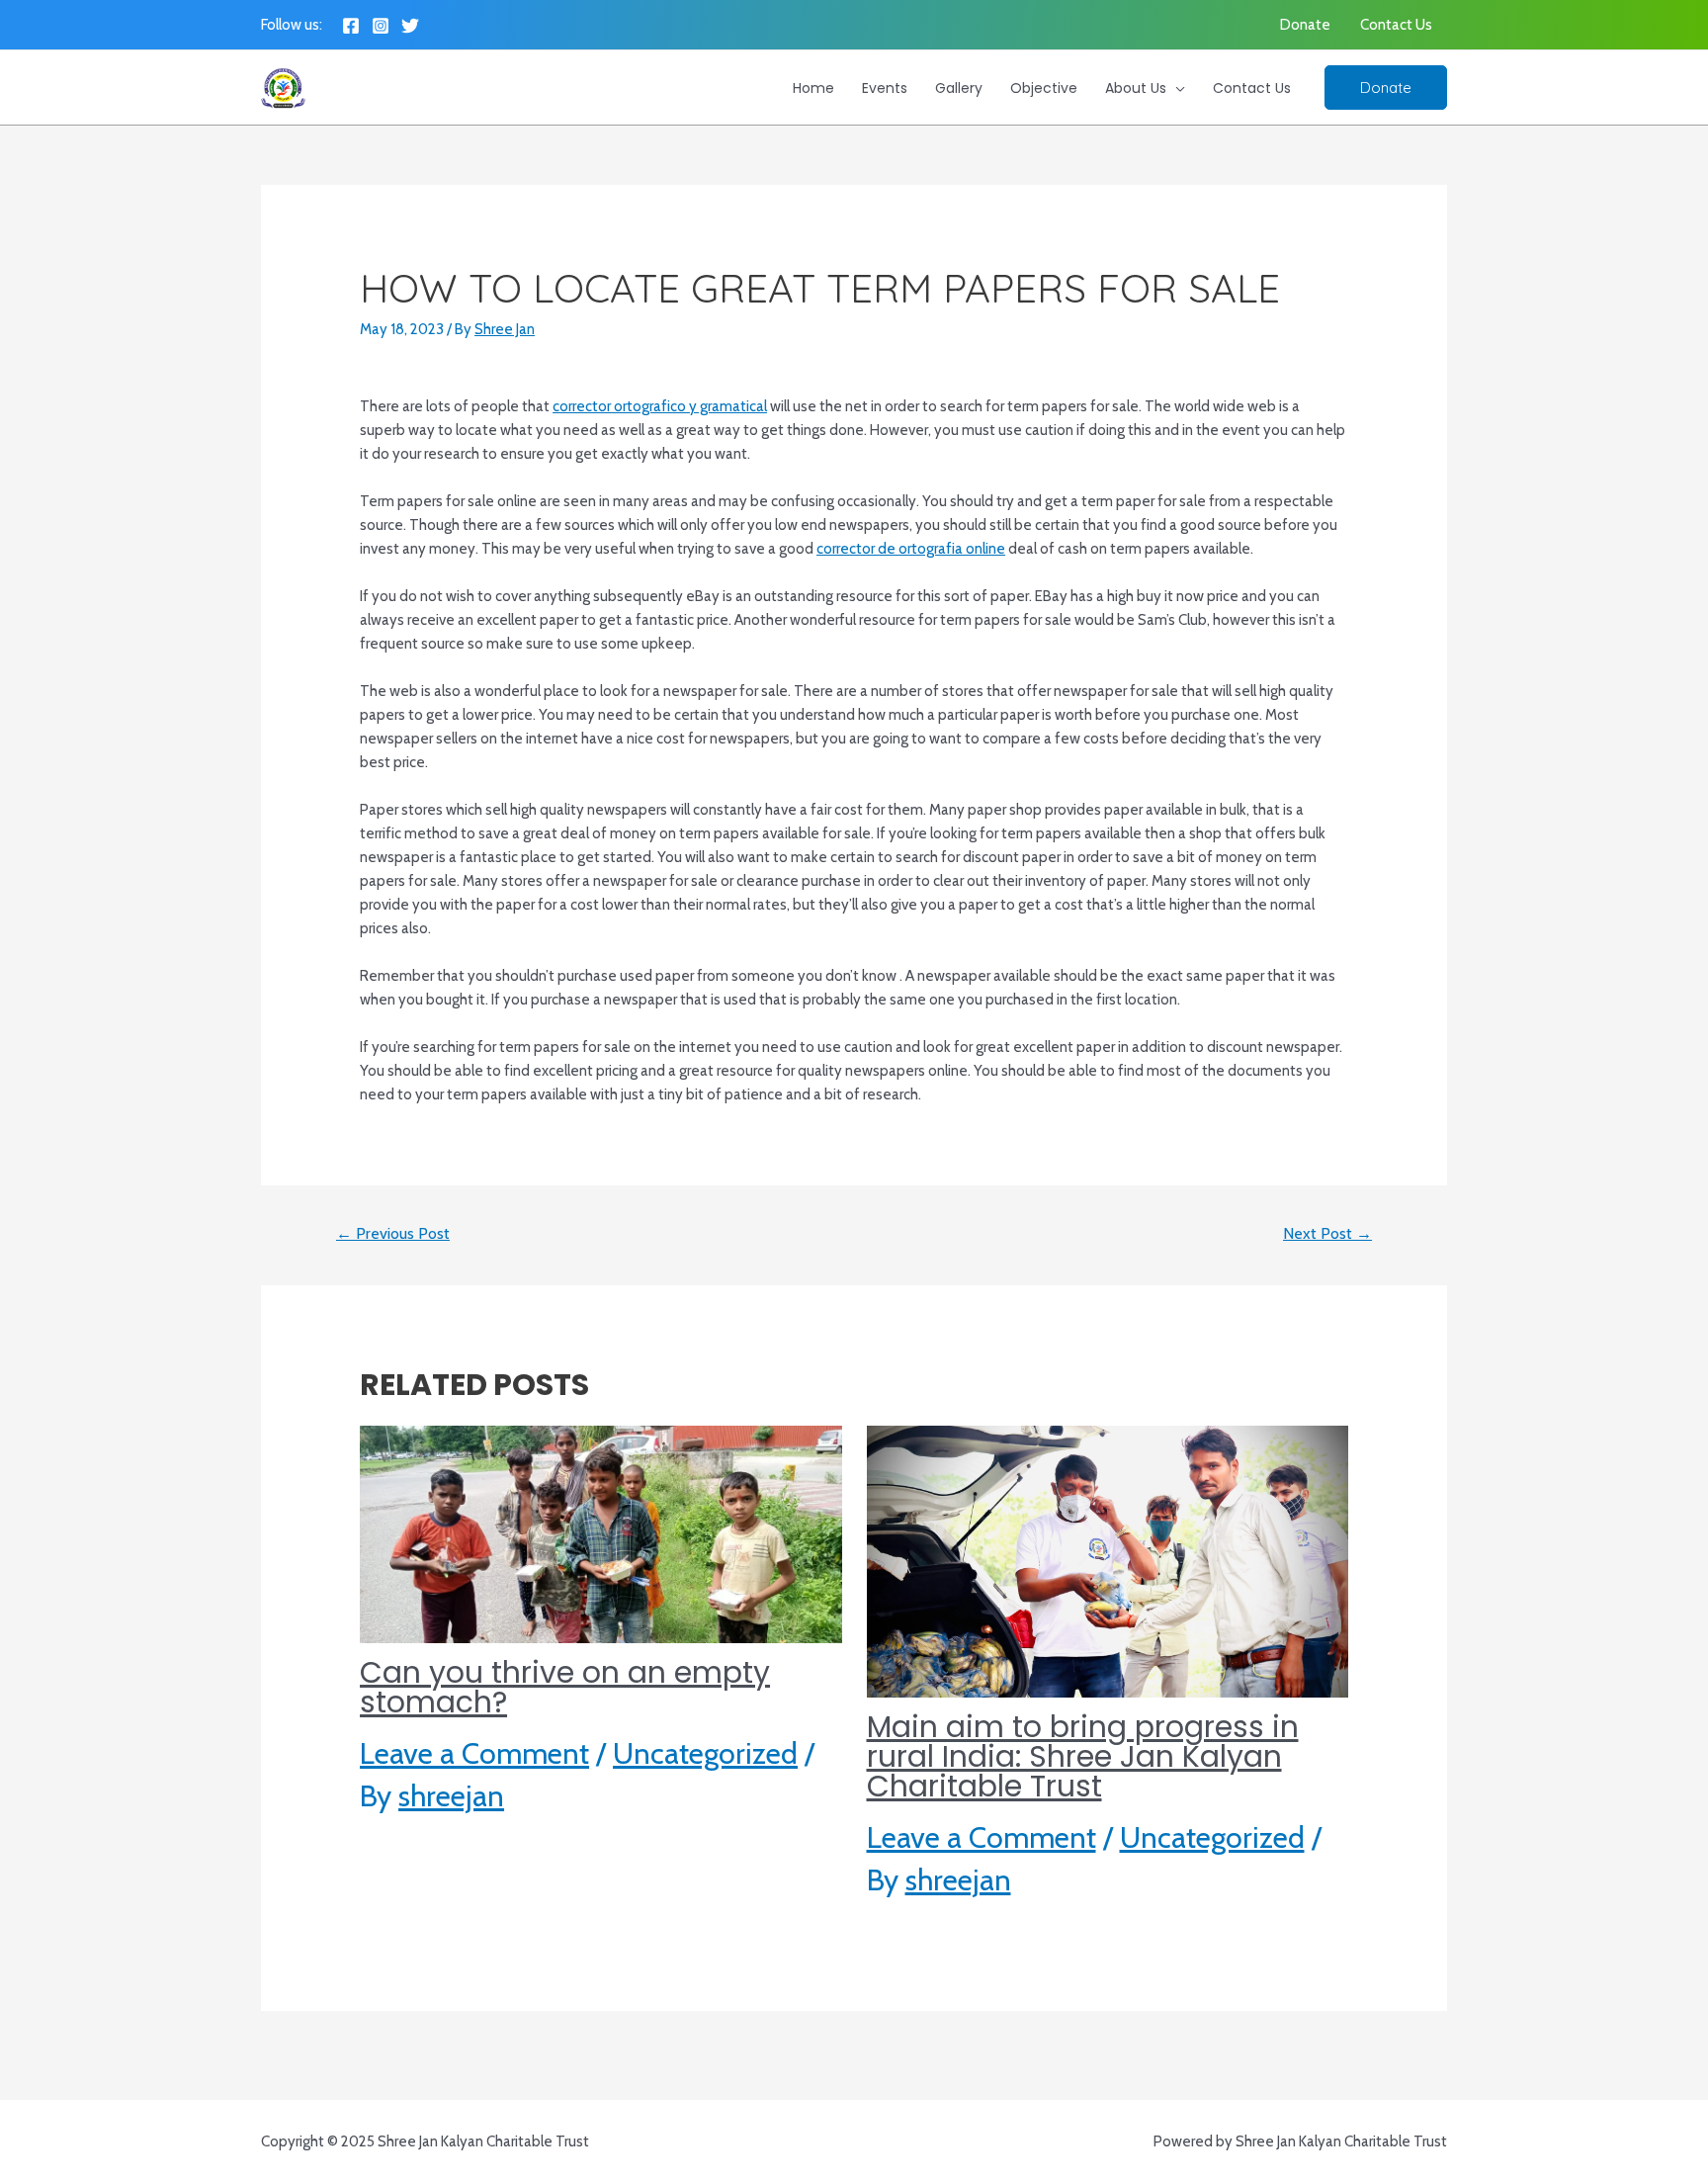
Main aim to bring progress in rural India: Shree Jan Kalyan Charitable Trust (1083, 1756)
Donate (1305, 25)
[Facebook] (351, 26)
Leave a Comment (474, 1753)
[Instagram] (381, 26)
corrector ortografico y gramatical (660, 406)
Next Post (1327, 1233)
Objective (1044, 88)
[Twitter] (410, 26)
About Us (1136, 88)
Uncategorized (705, 1753)
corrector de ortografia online (911, 549)
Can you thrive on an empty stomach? (565, 1687)
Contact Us (1396, 25)
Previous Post (393, 1233)
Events (885, 88)
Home (813, 88)
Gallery (959, 88)
